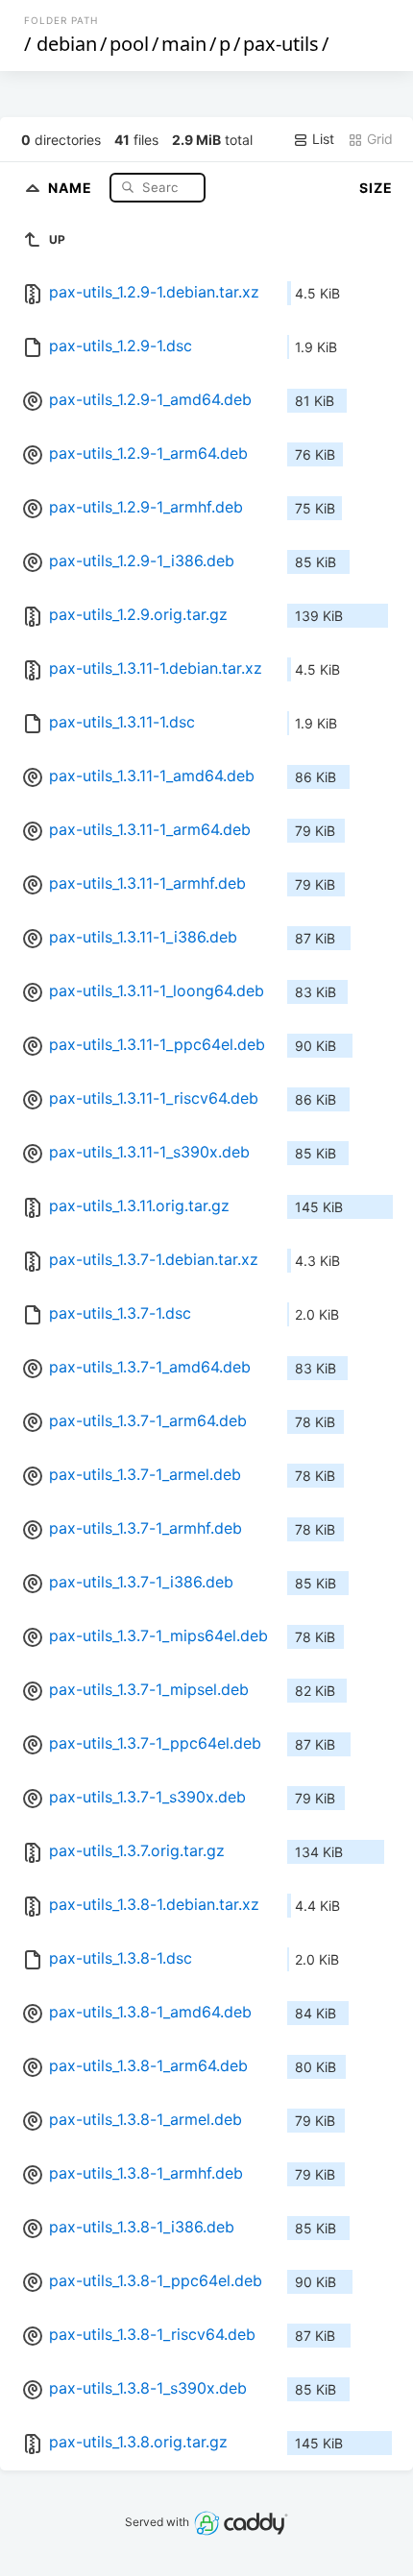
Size (376, 188)
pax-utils (281, 44)
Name (72, 187)
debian (67, 44)
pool (129, 44)
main (184, 44)
